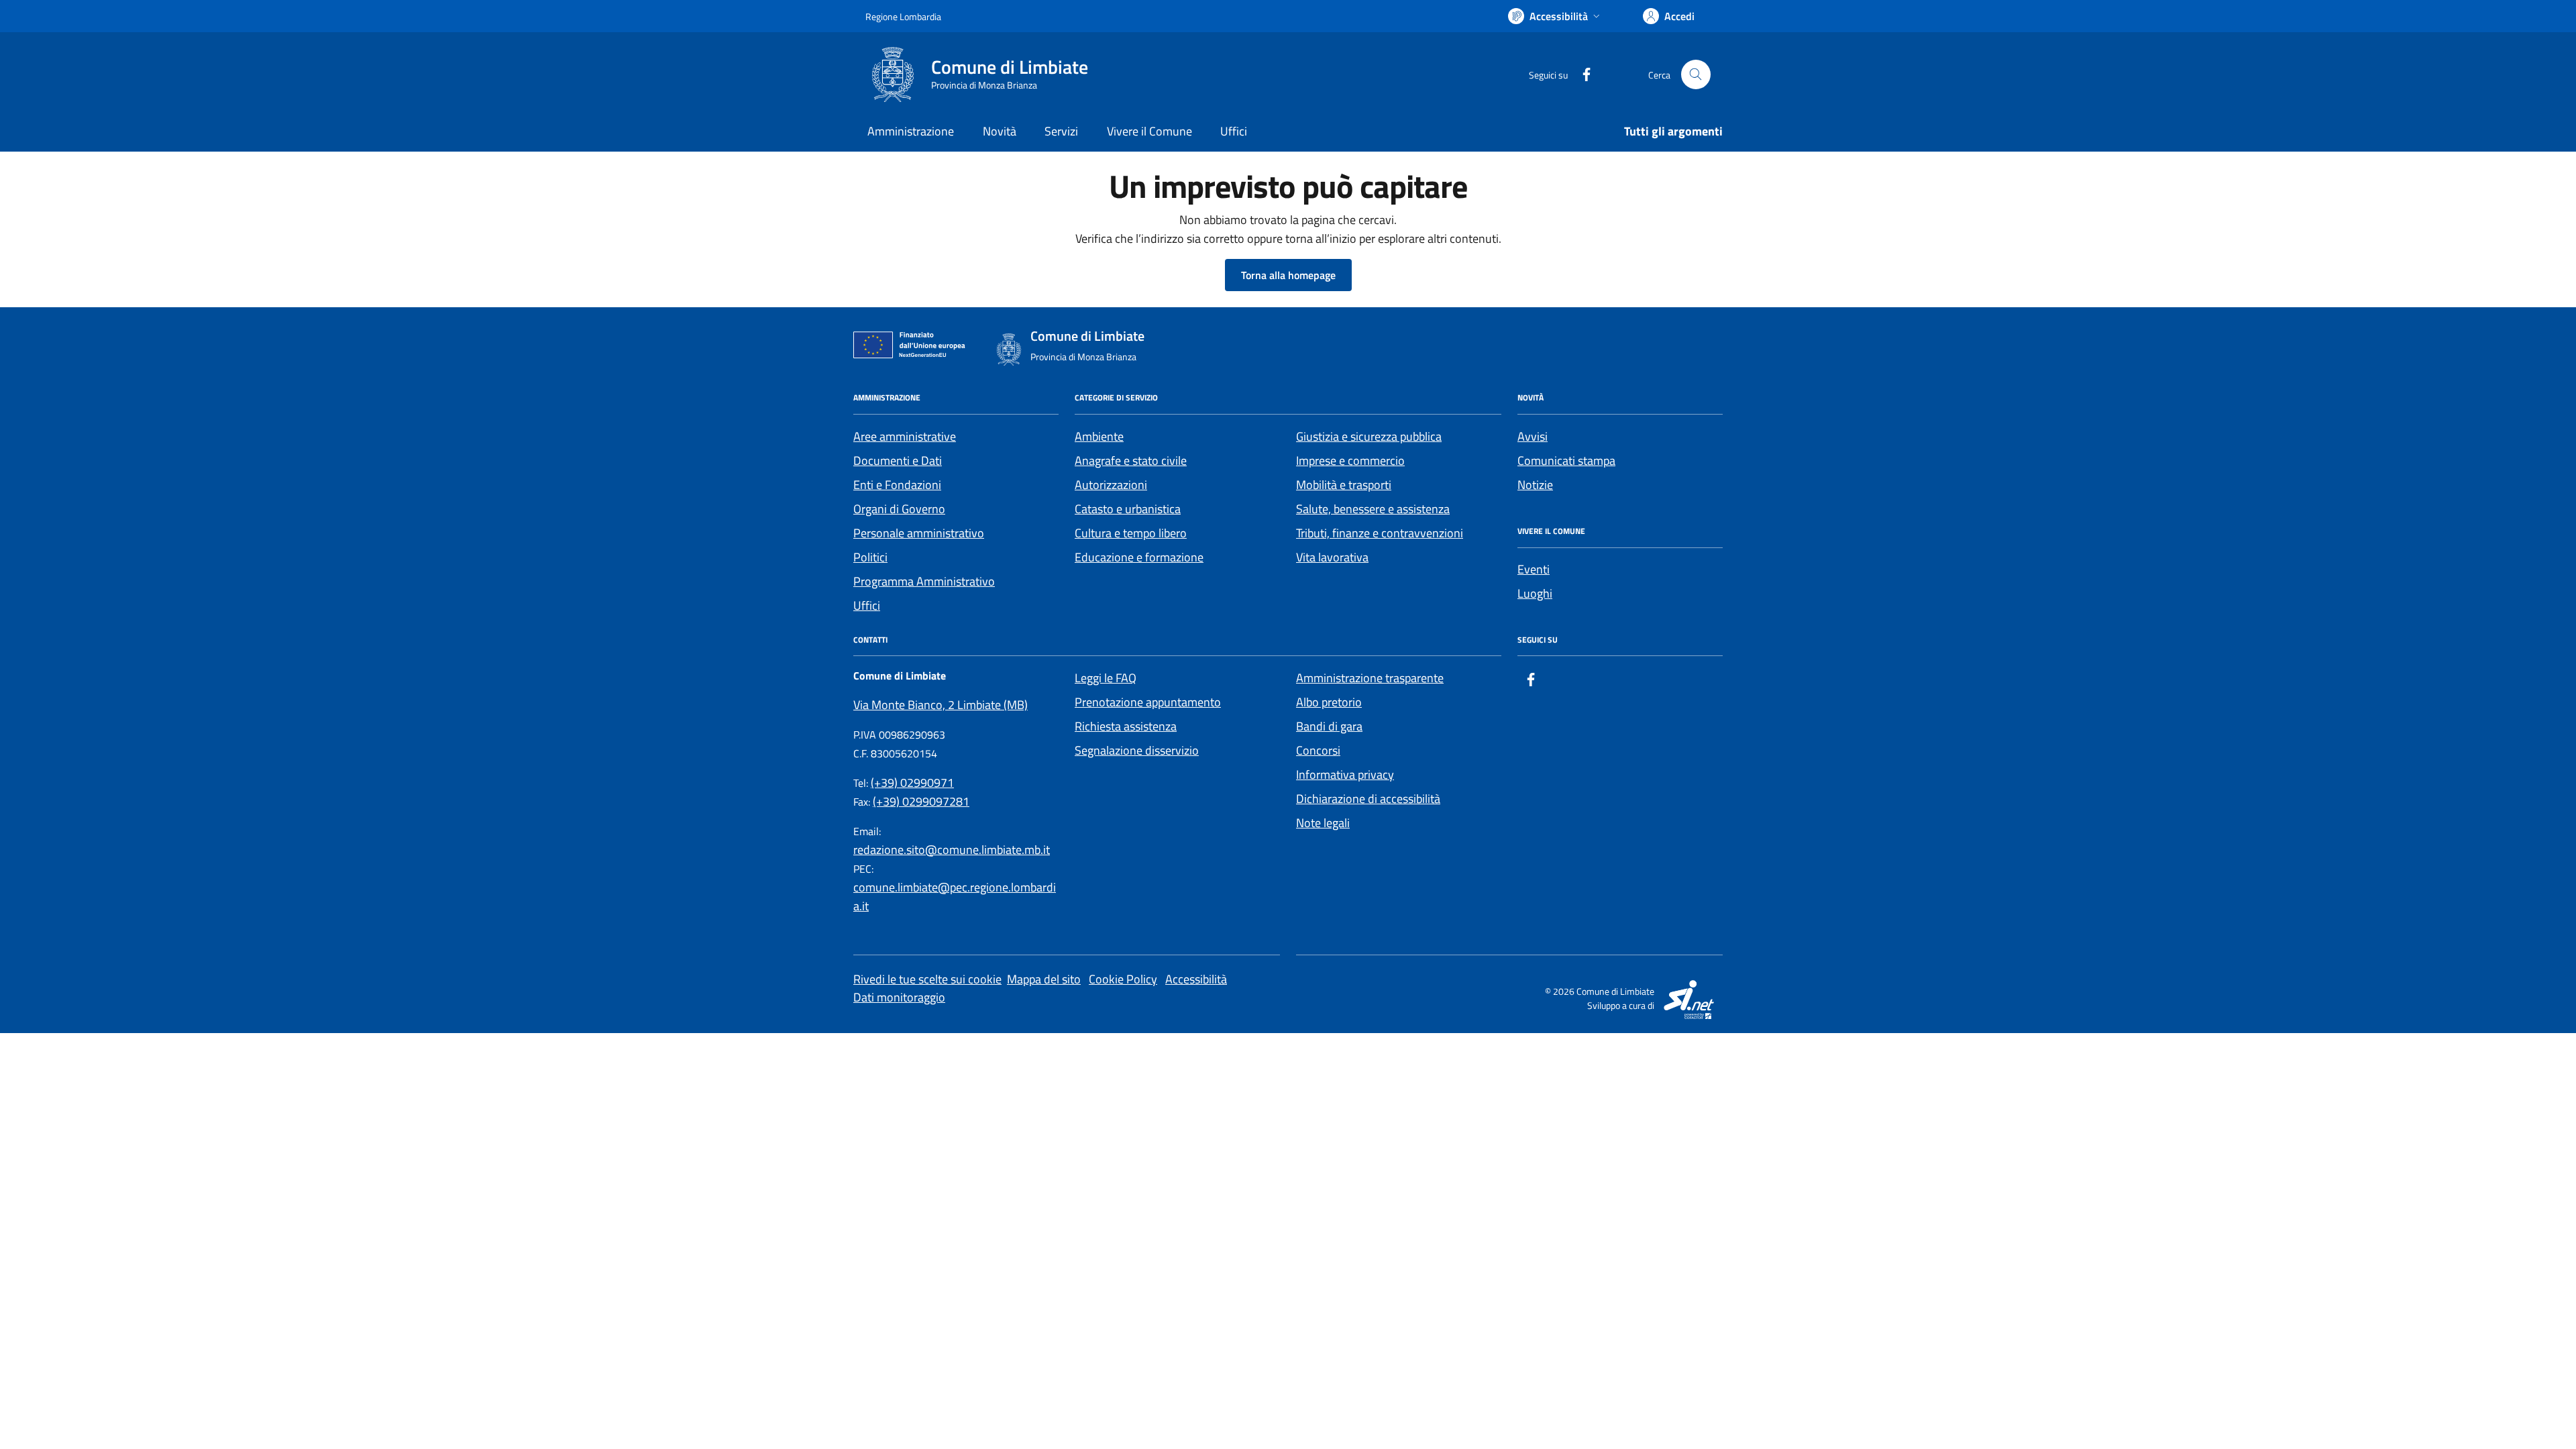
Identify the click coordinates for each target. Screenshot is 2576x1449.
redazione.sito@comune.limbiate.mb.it (952, 850)
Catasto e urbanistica (1128, 509)
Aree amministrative (905, 436)
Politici (870, 557)
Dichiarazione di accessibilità (1368, 799)
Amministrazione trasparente (1370, 678)
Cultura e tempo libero (1131, 533)
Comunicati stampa (1566, 461)
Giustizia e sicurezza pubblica (1369, 436)
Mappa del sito (1044, 979)
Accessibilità (1196, 979)
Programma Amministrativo (924, 581)
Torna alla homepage (1288, 275)
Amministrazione (911, 131)
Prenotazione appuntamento (1148, 702)
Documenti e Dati (898, 461)
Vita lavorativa (1332, 557)
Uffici (1234, 131)
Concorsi (1318, 750)
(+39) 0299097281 (921, 801)
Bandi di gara (1329, 726)
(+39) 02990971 (912, 783)
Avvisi (1533, 436)
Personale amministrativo (919, 533)
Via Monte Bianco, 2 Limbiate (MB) (941, 705)
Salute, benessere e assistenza (1373, 509)
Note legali (1323, 823)
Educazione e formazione (1139, 557)
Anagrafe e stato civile (1131, 461)
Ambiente (1099, 436)
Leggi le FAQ (1106, 678)
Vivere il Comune (1149, 131)
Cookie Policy (1123, 979)
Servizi (1061, 131)
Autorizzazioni (1111, 485)
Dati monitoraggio (899, 997)
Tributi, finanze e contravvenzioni (1380, 533)
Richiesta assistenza (1126, 726)
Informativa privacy (1345, 774)
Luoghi (1535, 593)
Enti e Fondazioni (897, 485)
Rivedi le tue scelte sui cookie (927, 979)
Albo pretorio (1329, 702)
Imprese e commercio (1350, 461)
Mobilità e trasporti (1344, 485)
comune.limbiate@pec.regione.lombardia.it (955, 897)
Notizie (1535, 485)
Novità (1000, 131)
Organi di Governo (899, 509)
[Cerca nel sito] (1696, 74)
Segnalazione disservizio (1137, 750)
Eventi (1534, 569)
